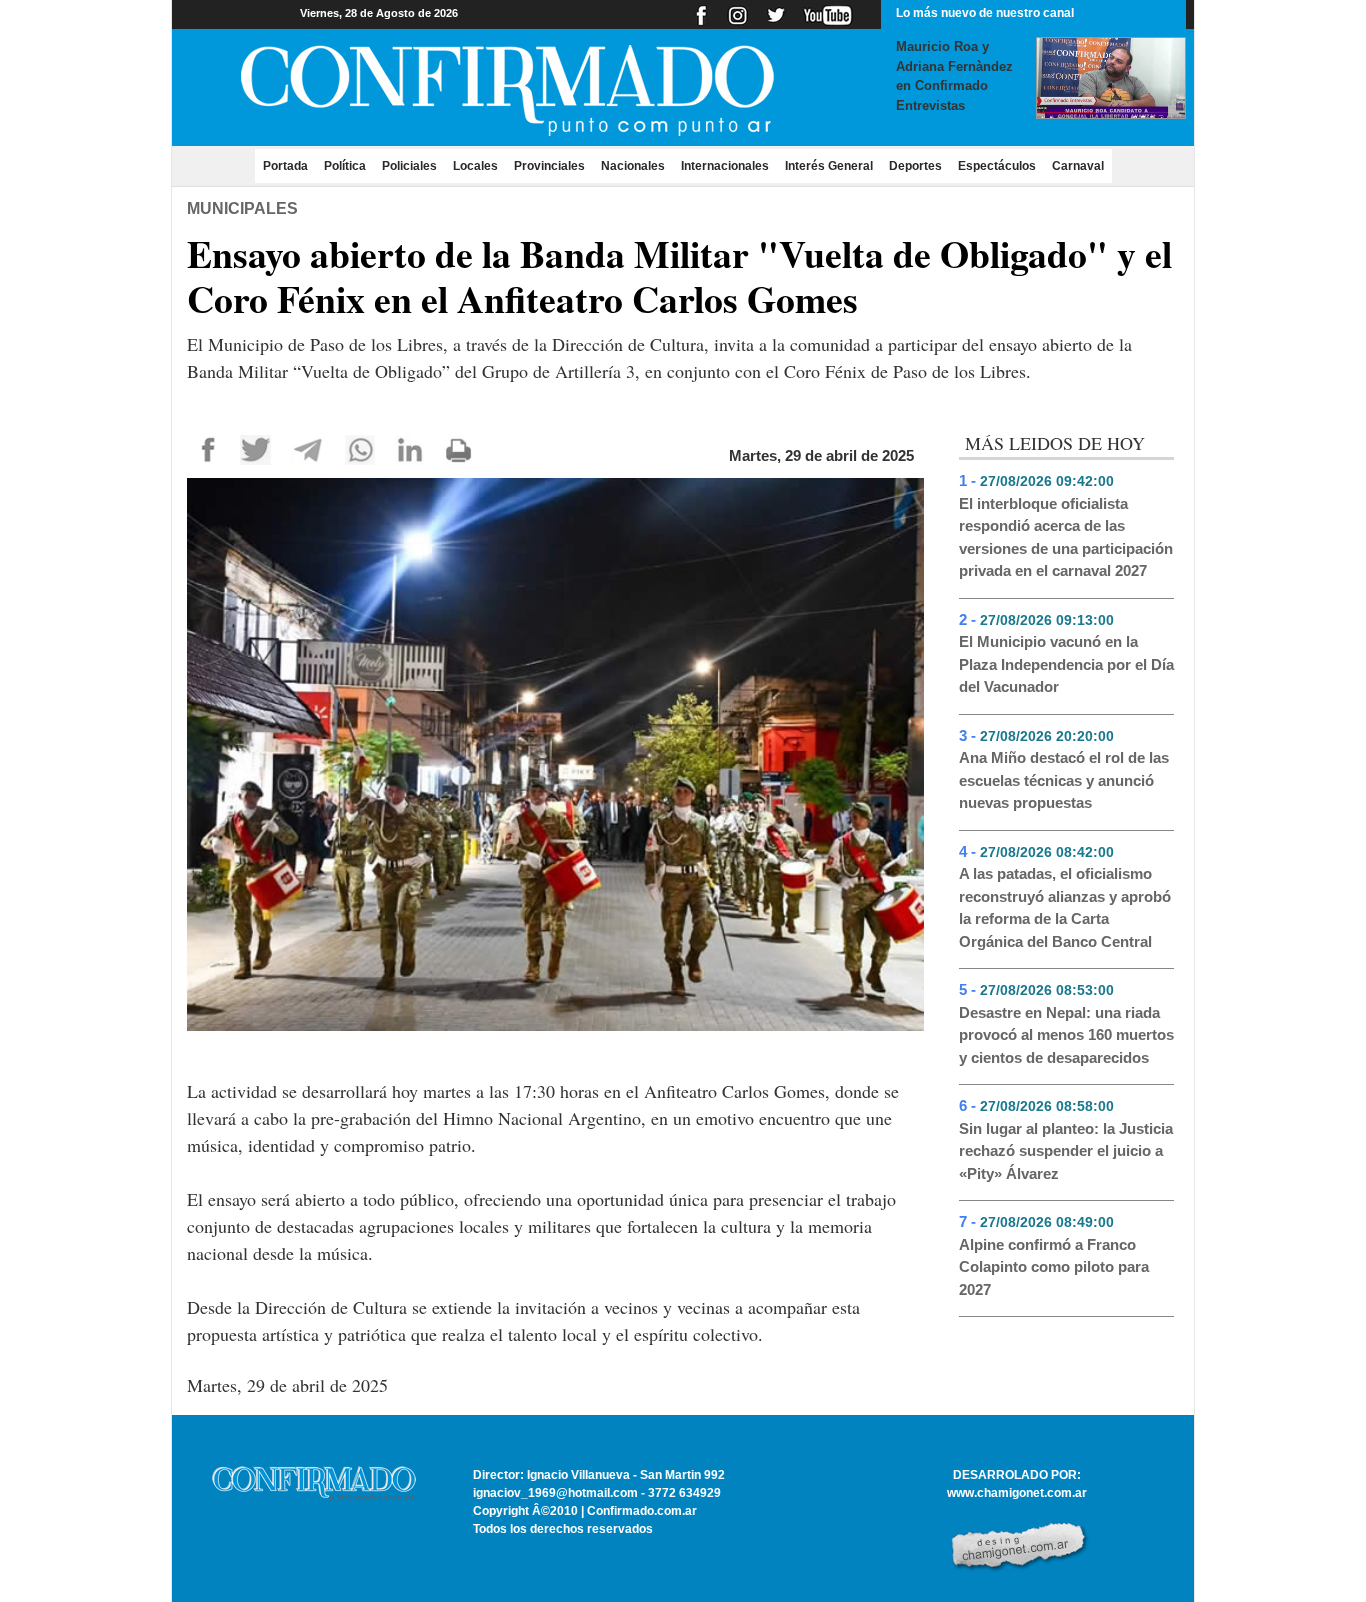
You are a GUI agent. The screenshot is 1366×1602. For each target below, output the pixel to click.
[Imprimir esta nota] (458, 449)
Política (345, 166)
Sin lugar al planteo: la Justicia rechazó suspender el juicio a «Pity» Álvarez (1066, 1151)
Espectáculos (997, 166)
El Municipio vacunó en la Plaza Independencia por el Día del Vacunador (1066, 664)
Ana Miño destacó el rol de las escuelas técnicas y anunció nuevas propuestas (1064, 780)
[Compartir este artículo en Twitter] (255, 449)
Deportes (915, 166)
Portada (289, 166)
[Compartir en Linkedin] (409, 449)
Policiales (409, 166)
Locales (475, 166)
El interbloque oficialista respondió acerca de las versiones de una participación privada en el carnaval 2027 (1066, 537)
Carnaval (1078, 166)
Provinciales (549, 166)
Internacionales (725, 166)
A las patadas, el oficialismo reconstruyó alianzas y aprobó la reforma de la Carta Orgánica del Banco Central (1065, 907)
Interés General (829, 166)
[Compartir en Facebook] (208, 449)
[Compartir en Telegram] (308, 449)
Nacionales (633, 166)
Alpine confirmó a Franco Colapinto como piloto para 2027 (1054, 1267)
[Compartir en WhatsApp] (360, 449)
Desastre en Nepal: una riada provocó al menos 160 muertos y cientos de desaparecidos (1066, 1035)
